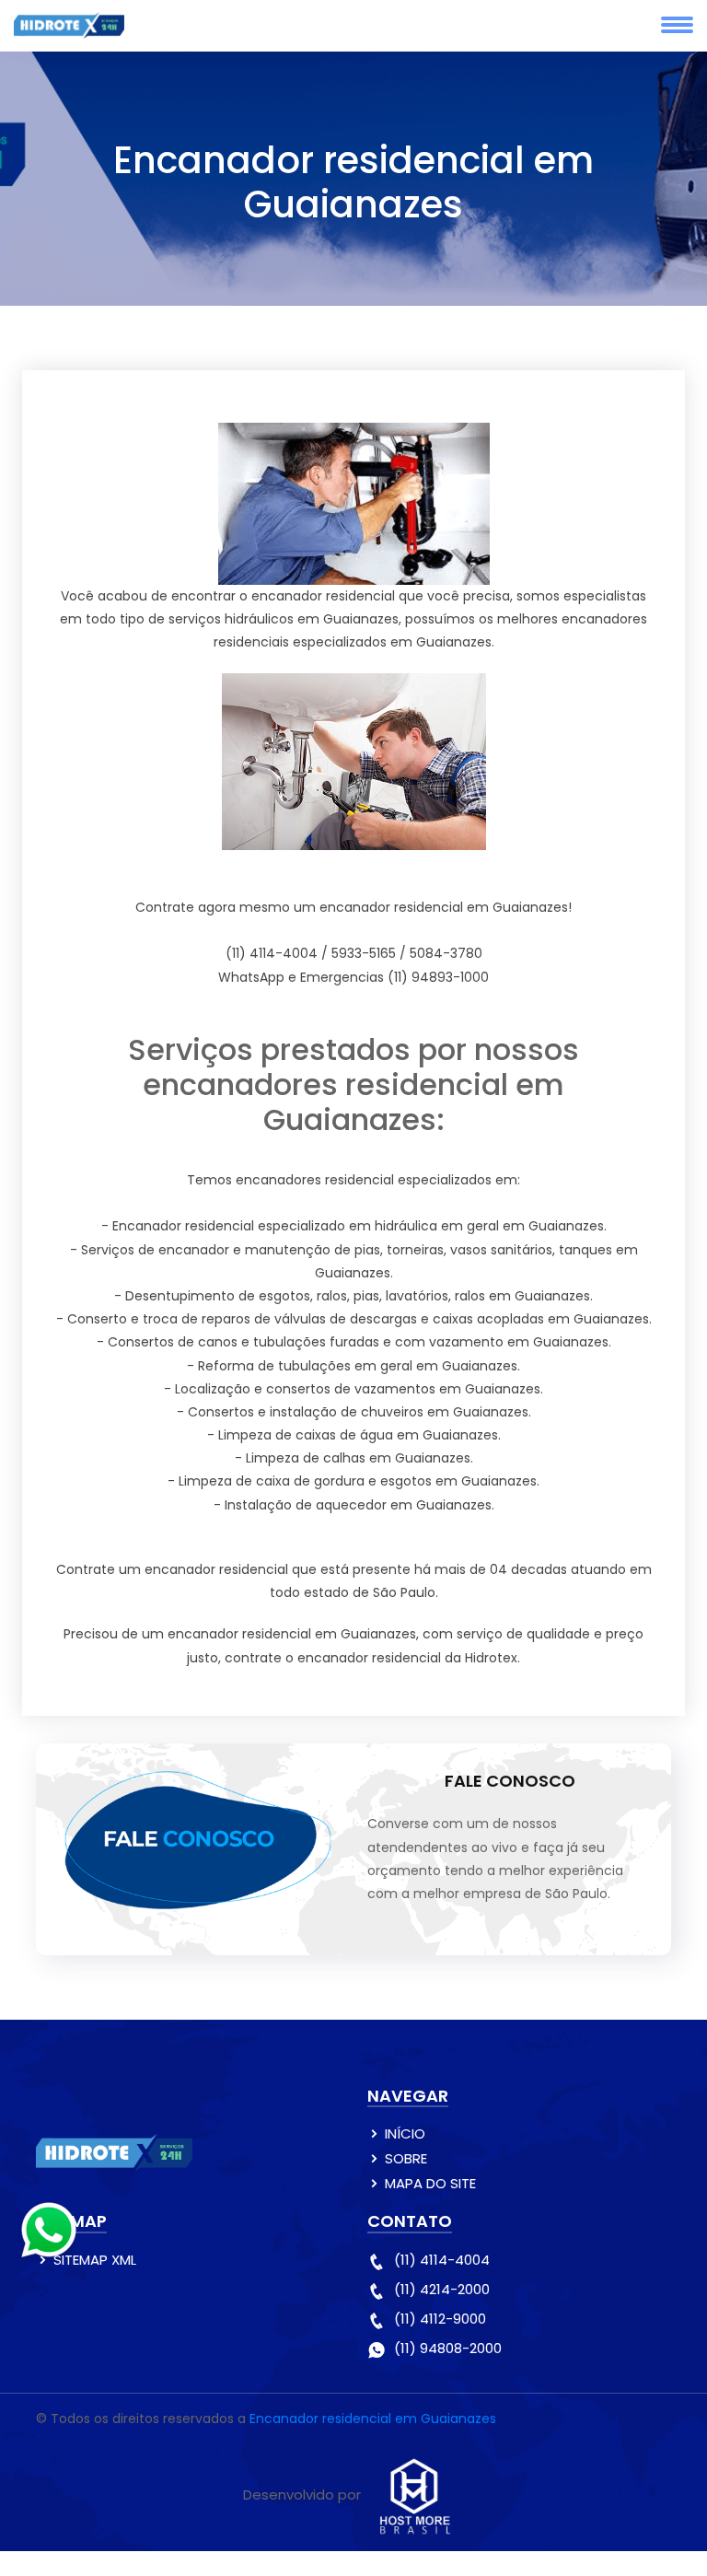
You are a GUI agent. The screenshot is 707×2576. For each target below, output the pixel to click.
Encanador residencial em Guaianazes (373, 2419)
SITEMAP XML (95, 2260)
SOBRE (406, 2158)
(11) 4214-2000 (442, 2289)
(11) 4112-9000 (440, 2319)
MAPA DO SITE (430, 2183)
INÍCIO (405, 2133)
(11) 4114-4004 (442, 2260)
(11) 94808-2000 (448, 2348)
